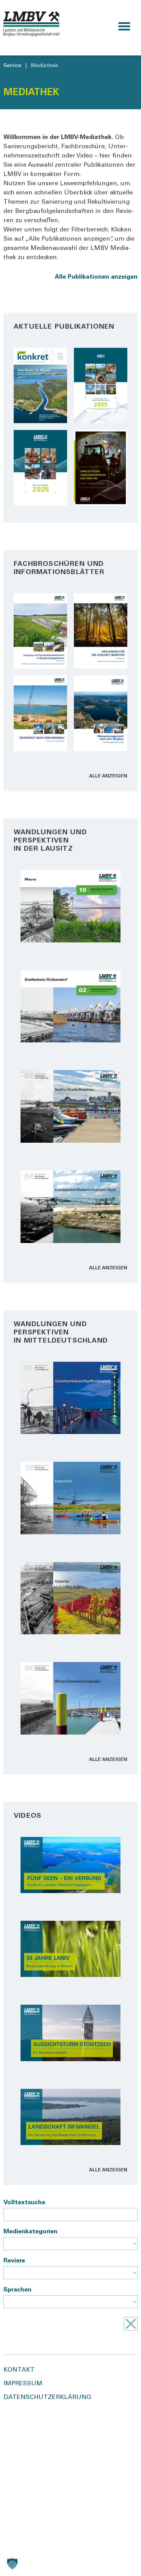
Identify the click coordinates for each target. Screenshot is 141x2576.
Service (12, 66)
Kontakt (19, 2370)
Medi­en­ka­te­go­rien (30, 2232)
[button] (124, 26)
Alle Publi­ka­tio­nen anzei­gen (96, 277)
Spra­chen (17, 2290)
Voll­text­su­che (24, 2203)
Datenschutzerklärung (47, 2398)
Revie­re (14, 2261)
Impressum (23, 2384)
